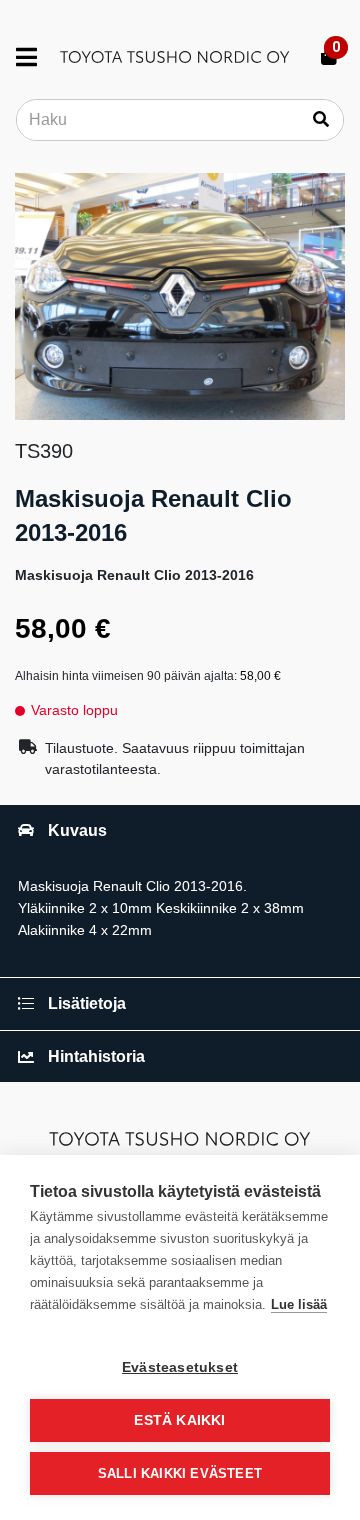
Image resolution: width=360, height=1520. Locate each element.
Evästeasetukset (180, 1367)
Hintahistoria (96, 1056)
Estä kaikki (179, 1420)
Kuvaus (77, 830)
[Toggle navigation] (34, 57)
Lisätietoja (87, 1003)
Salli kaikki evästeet (180, 1473)
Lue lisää (299, 1304)
